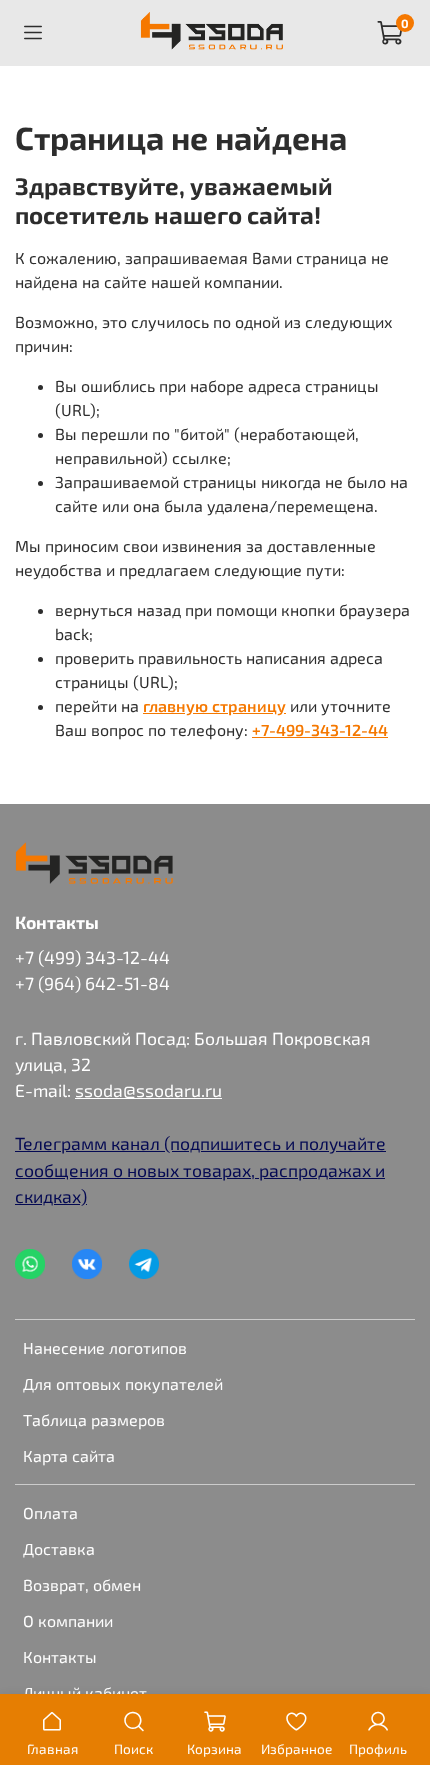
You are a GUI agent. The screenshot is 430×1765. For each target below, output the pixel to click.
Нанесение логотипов (105, 1347)
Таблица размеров (94, 1419)
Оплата (50, 1512)
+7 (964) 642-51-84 (92, 983)
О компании (68, 1620)
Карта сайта (69, 1455)
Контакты (60, 1656)
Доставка (59, 1548)
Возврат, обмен (82, 1584)
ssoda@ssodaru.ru (148, 1090)
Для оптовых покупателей (123, 1383)
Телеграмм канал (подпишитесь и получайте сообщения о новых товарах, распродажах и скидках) (200, 1169)
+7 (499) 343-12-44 (92, 957)
